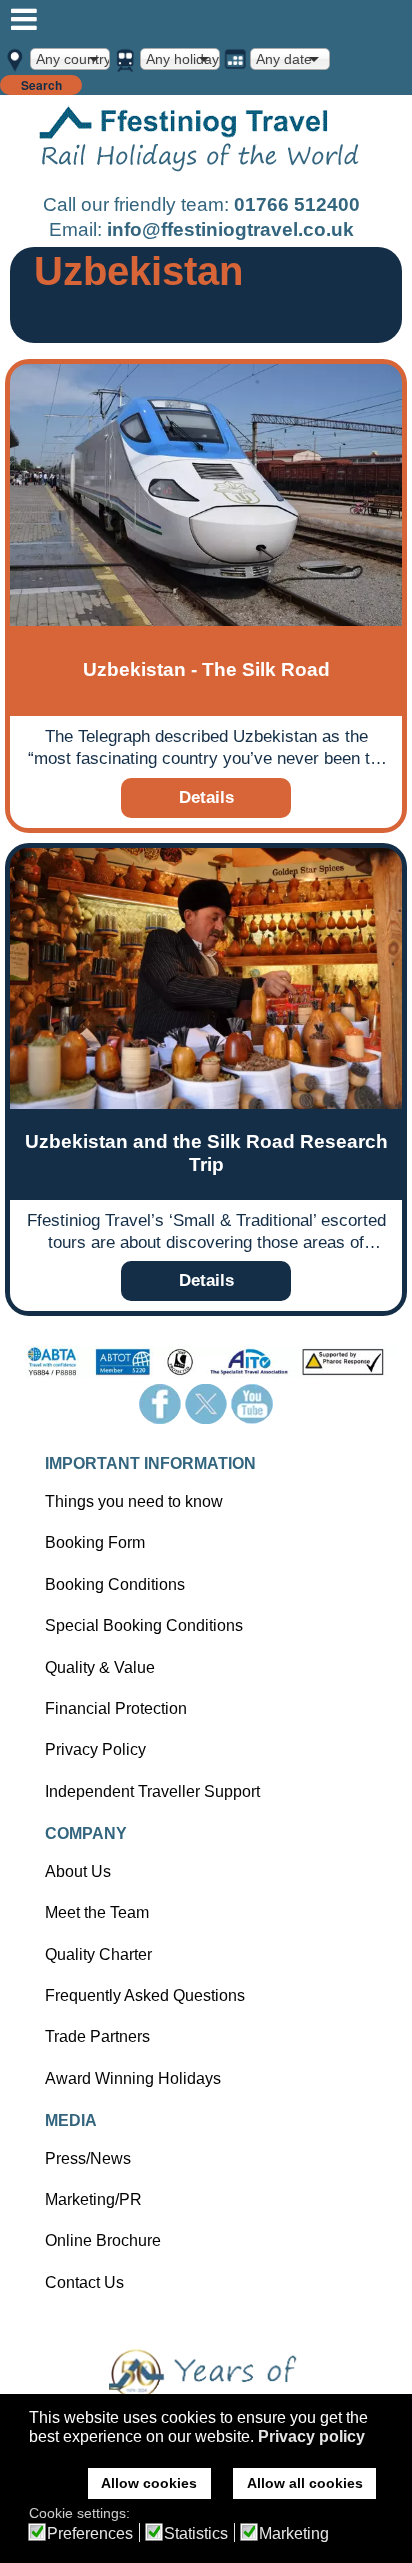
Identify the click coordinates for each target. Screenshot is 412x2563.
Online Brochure (103, 2240)
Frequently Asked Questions (145, 1995)
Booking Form (95, 1542)
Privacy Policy (95, 1749)
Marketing (294, 2534)
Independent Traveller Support (152, 1791)
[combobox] (70, 59)
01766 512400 (297, 204)
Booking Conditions (115, 1584)
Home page (200, 142)
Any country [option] (72, 59)
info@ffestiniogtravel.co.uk (230, 229)
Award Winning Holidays (133, 2078)
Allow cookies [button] (149, 2483)
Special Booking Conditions (144, 1625)
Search (41, 85)
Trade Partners (97, 2036)
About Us (78, 1871)
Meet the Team (97, 1912)
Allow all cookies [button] (305, 2483)
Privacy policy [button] (311, 2436)
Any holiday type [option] (182, 59)
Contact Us (84, 2282)
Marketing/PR (93, 2199)
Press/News (88, 2158)
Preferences (90, 2534)
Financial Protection (116, 1708)
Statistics (196, 2534)
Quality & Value (100, 1667)
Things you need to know (134, 1501)
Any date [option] (284, 59)
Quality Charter (98, 1954)
